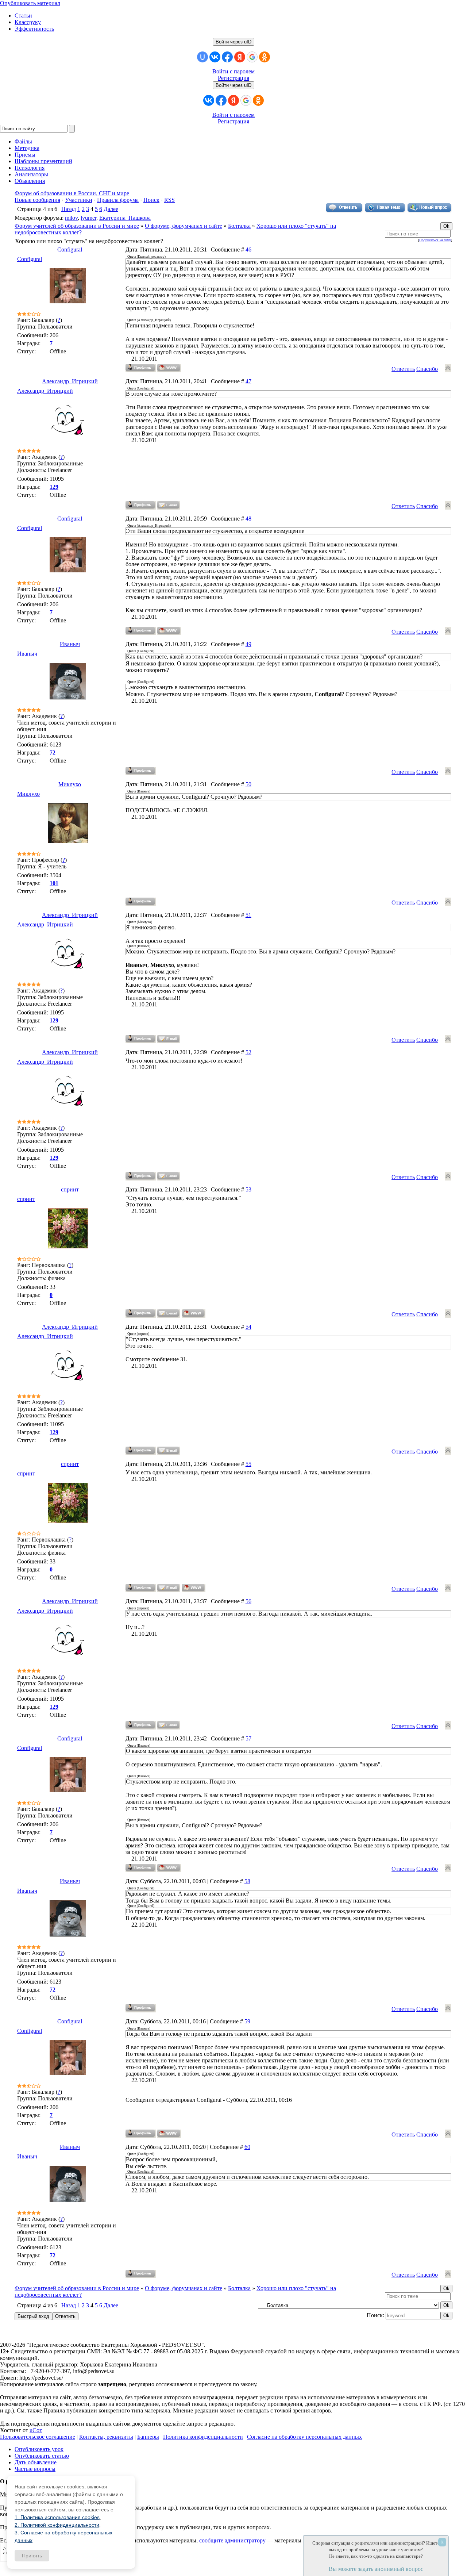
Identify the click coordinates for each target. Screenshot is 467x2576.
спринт (70, 1189)
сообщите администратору (232, 2540)
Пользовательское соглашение (38, 2437)
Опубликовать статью (42, 2456)
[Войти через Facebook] (227, 57)
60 (247, 2147)
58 (247, 1881)
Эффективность (34, 29)
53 (248, 1189)
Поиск (151, 200)
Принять (32, 2556)
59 (247, 2021)
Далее (111, 209)
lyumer (88, 218)
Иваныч (70, 644)
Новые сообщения (37, 200)
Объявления (30, 181)
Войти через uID (233, 42)
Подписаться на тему (435, 240)
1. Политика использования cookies (57, 2517)
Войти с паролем (233, 71)
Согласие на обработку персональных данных (304, 2437)
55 (248, 1464)
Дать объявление (36, 2462)
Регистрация (233, 78)
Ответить (403, 369)
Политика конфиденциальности (203, 2437)
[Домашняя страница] (169, 368)
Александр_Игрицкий (70, 381)
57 (248, 1738)
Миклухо (70, 784)
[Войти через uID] (202, 57)
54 (248, 1327)
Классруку (28, 22)
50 (248, 784)
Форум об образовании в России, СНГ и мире (72, 193)
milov (71, 218)
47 (248, 381)
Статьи (23, 16)
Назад (69, 209)
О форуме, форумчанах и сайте (184, 226)
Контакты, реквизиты (106, 2437)
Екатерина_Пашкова (125, 218)
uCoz (36, 2430)
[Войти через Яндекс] (240, 57)
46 (248, 249)
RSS (169, 200)
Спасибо (427, 369)
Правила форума (118, 200)
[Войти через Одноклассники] (265, 57)
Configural (70, 249)
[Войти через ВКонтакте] (215, 57)
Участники (79, 200)
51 (248, 915)
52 (248, 1052)
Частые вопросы (35, 2469)
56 (248, 1601)
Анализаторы (31, 174)
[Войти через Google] (252, 57)
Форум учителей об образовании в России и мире (77, 226)
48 (248, 519)
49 (248, 644)
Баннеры (148, 2437)
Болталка (239, 226)
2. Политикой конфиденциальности (57, 2525)
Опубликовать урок (39, 2449)
